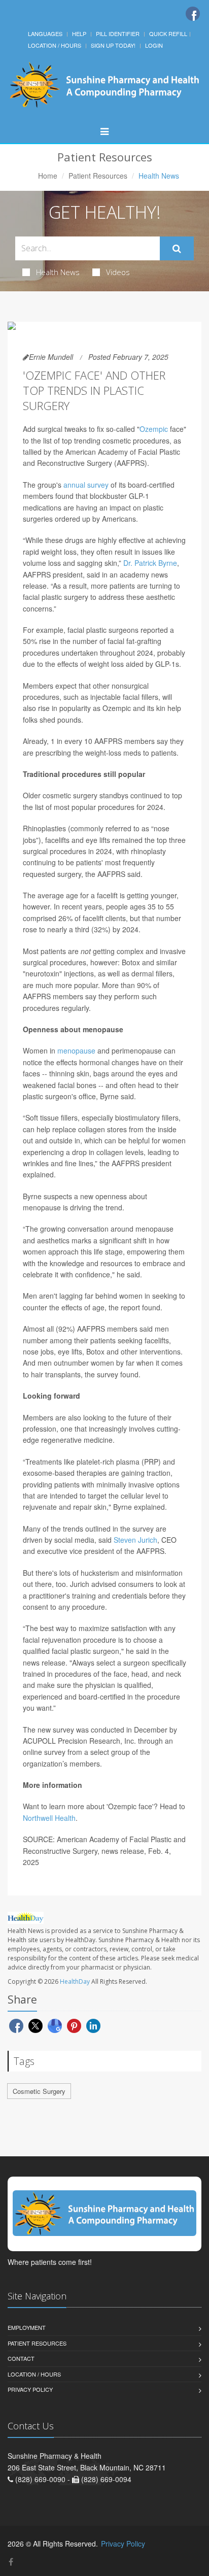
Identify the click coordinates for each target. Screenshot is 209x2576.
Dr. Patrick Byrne (150, 563)
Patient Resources (98, 176)
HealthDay (75, 1981)
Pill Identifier (118, 33)
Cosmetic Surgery (39, 2091)
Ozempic (154, 429)
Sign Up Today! (113, 45)
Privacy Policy (30, 2389)
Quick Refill (168, 33)
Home (48, 176)
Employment (27, 2327)
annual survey (86, 485)
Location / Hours (55, 45)
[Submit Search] (177, 249)
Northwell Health (49, 1818)
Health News (58, 272)
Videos (118, 272)
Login (154, 45)
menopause (76, 1050)
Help (79, 33)
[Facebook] (193, 14)
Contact (21, 2358)
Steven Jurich (135, 1540)
